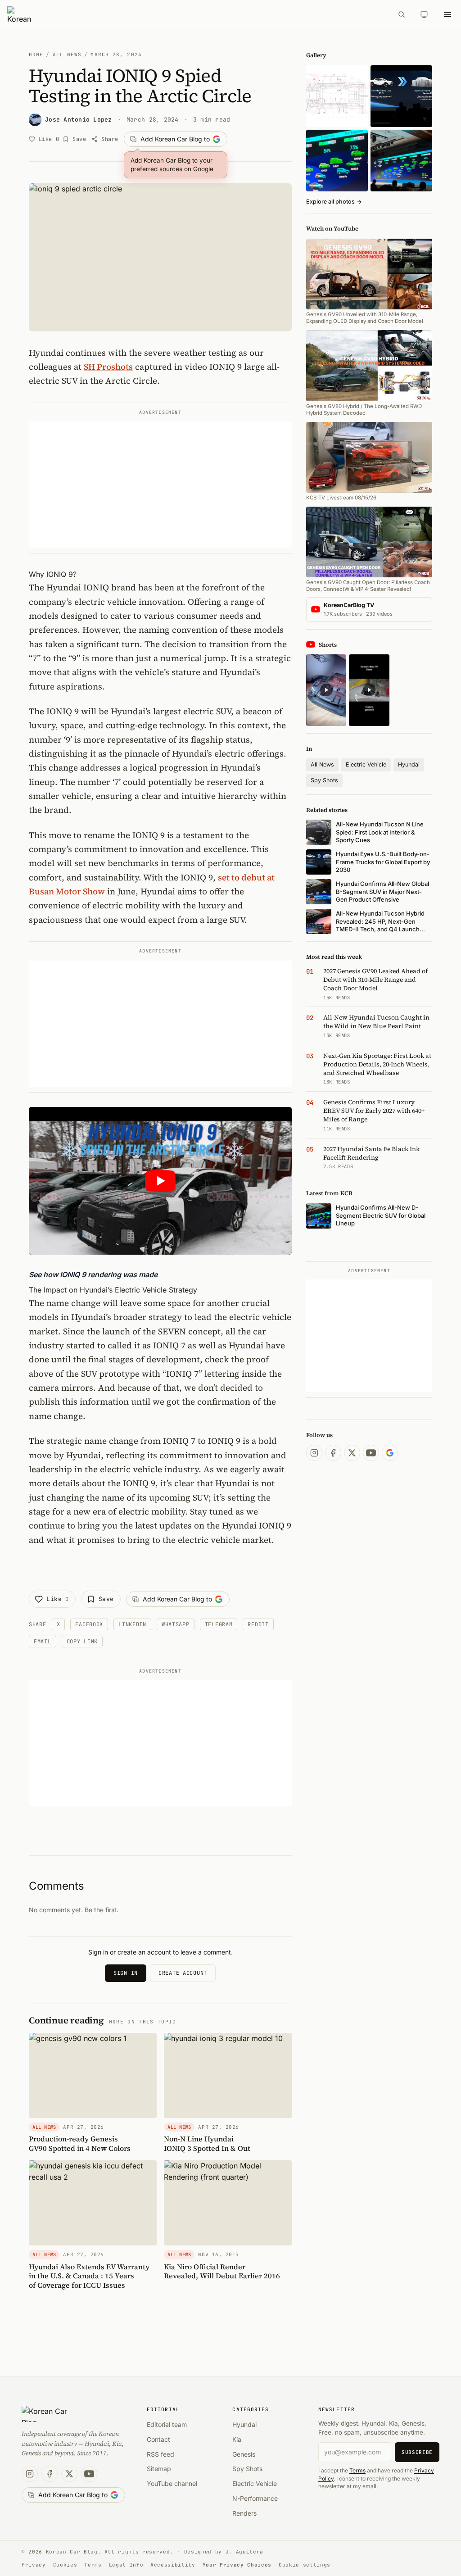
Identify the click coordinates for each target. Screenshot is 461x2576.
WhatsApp (176, 1624)
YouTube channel (172, 2483)
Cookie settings (305, 2565)
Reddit (258, 1624)
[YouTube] (371, 1453)
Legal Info (126, 2565)
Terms (357, 2470)
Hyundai (409, 764)
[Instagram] (314, 1453)
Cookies (65, 2565)
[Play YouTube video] (160, 1181)
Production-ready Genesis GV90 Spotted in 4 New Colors (80, 2143)
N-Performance (255, 2498)
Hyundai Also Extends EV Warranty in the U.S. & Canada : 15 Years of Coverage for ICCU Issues (89, 2276)
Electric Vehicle (366, 764)
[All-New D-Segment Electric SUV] (401, 161)
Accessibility (173, 2565)
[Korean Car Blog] (197, 14)
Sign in (126, 1973)
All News (67, 54)
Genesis (244, 2454)
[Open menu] (447, 14)
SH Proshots (108, 367)
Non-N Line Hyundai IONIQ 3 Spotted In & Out (207, 2143)
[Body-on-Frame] (401, 96)
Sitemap (159, 2469)
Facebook (89, 1624)
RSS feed (160, 2454)
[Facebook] (333, 1453)
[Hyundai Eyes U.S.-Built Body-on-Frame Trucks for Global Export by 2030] (337, 96)
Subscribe (417, 2452)
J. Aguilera (244, 2552)
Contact (158, 2439)
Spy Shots (324, 780)
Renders (244, 2513)
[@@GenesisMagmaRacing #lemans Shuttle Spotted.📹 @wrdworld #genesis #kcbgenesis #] (369, 690)
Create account (183, 1973)
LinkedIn (132, 1624)
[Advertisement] (160, 485)
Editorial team (167, 2424)
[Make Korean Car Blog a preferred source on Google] (390, 1453)
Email (43, 1642)
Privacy (34, 2565)
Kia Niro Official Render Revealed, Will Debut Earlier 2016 (222, 2271)
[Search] (402, 14)
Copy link (82, 1642)
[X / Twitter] (352, 1453)
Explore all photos (334, 202)
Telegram (219, 1624)
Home (36, 54)
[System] (424, 14)
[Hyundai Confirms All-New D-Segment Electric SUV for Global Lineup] (337, 161)
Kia (237, 2439)
